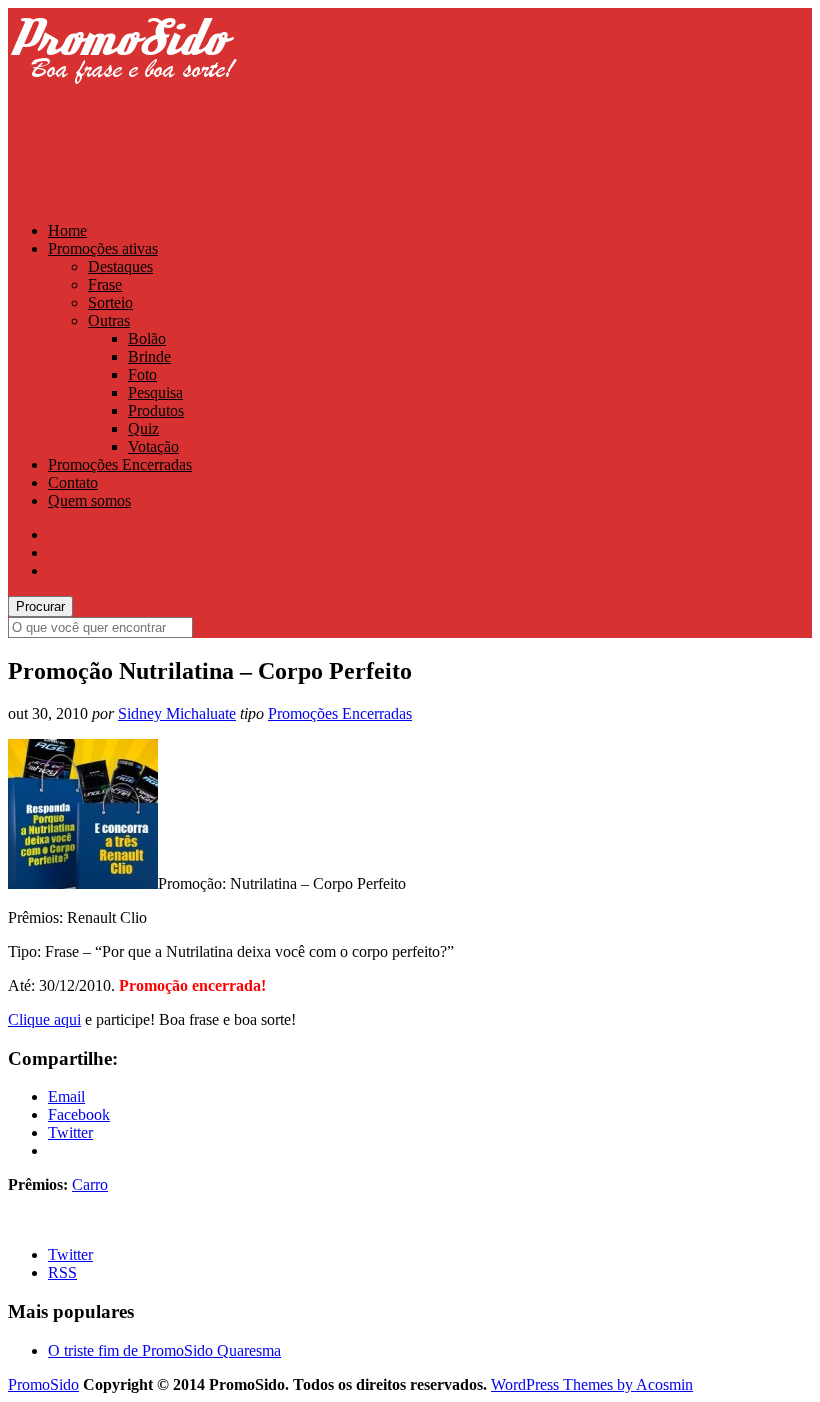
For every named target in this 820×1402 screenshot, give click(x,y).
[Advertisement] (372, 157)
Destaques (120, 266)
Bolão (147, 338)
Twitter (70, 1254)
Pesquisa (155, 392)
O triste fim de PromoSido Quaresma (164, 1350)
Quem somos (89, 500)
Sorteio (110, 302)
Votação (153, 446)
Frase (105, 284)
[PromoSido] (123, 102)
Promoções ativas (103, 248)
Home (67, 230)
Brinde (149, 356)
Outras (109, 320)
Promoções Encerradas (120, 464)
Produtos (156, 410)
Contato (73, 482)
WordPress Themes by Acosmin (592, 1384)
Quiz (143, 428)
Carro (90, 1184)
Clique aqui (44, 1019)
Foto (142, 374)
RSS (62, 1272)
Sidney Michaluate (177, 713)
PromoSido (43, 1384)
